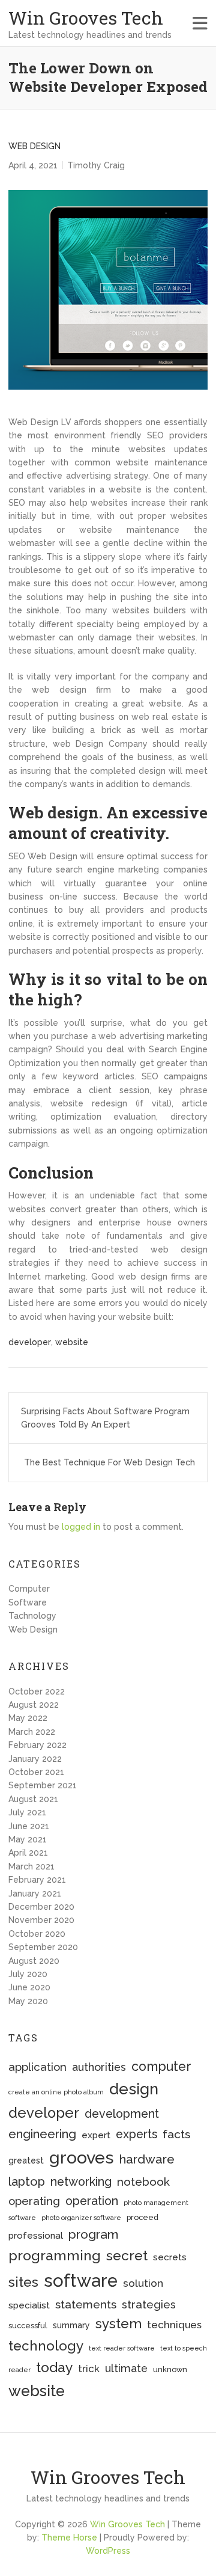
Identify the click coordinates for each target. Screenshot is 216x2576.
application (37, 2067)
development (122, 2114)
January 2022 (35, 1759)
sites (23, 2282)
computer (161, 2066)
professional (36, 2236)
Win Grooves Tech (86, 18)
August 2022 (34, 1705)
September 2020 (43, 1947)
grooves (82, 2157)
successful (28, 2326)
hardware (147, 2159)
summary (71, 2325)
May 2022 (28, 1718)
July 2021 (27, 1812)
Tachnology (32, 1616)
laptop (27, 2182)
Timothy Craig (96, 165)
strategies (149, 2305)
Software (28, 1602)
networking (81, 2182)
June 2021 (29, 1826)
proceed (142, 2217)
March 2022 (32, 1732)
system (118, 2323)
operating (34, 2201)
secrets (170, 2257)
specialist (29, 2305)
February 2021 (37, 1880)
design (134, 2089)
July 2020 (28, 1974)
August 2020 (34, 1961)
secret (127, 2255)
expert (96, 2135)
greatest (26, 2160)
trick (89, 2369)
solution (143, 2283)
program (93, 2234)
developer (30, 1342)
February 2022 (37, 1745)
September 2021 (43, 1785)
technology (46, 2346)
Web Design (34, 146)
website (72, 1342)
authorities (99, 2067)
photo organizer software (81, 2218)
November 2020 (41, 1920)
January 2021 (35, 1894)
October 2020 (37, 1934)
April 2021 (28, 1853)
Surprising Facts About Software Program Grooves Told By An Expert (105, 1418)
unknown (170, 2369)
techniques (174, 2325)
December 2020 (41, 1907)
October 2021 (36, 1772)
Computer (29, 1589)
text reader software (122, 2348)
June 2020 (29, 1987)
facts (176, 2134)
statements (86, 2304)
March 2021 (31, 1866)
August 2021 (33, 1799)
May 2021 (28, 1839)
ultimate (126, 2368)
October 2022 (37, 1691)
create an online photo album (56, 2092)
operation (92, 2201)
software (81, 2280)
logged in (81, 1527)
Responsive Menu (200, 23)
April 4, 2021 (33, 165)
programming (55, 2255)
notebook (143, 2182)
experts (136, 2134)
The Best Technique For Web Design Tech (109, 1462)
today (54, 2367)
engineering (42, 2134)
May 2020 (28, 2001)
